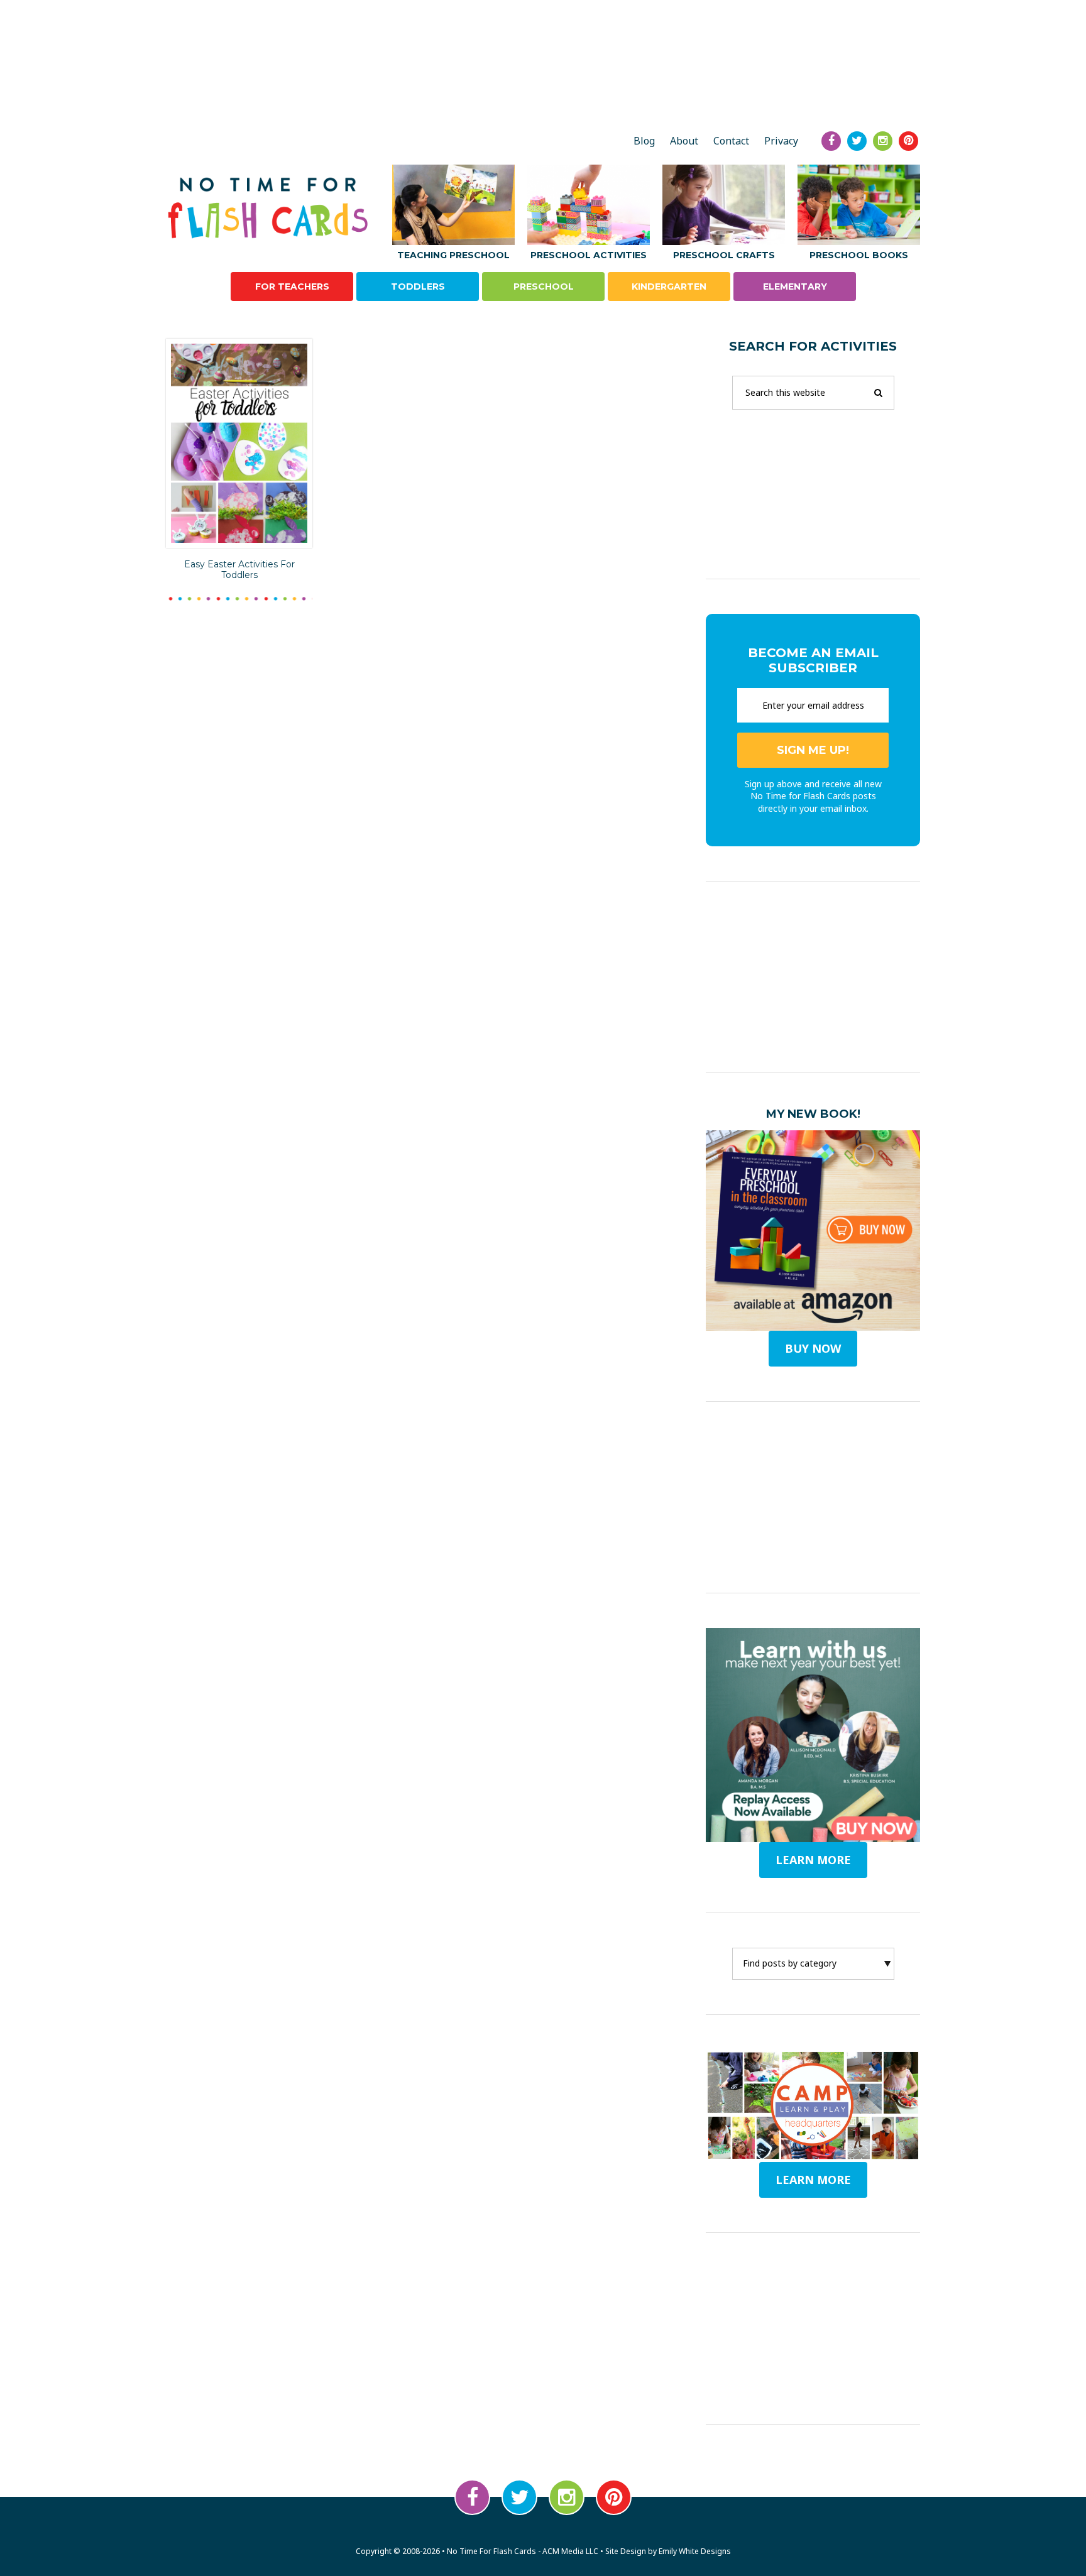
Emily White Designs (695, 2551)
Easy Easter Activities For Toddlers (239, 570)
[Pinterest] (908, 141)
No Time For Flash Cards (271, 208)
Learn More (813, 2180)
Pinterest (614, 2497)
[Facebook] (831, 141)
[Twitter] (857, 141)
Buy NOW (813, 1348)
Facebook (472, 2497)
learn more (813, 1860)
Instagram (567, 2497)
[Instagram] (883, 141)
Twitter (519, 2497)
